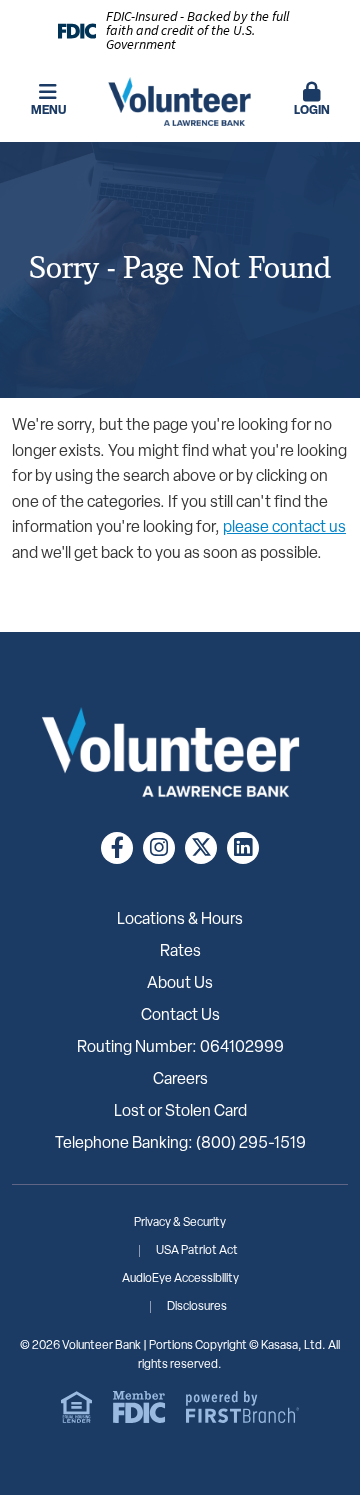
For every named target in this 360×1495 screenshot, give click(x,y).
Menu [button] (48, 111)
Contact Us (180, 1016)
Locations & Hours (180, 920)
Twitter (201, 848)
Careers (180, 1080)
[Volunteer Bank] (180, 102)
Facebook (117, 848)
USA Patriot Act (197, 1251)
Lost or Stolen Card (180, 1112)
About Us (180, 984)
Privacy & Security (180, 1223)
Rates (180, 952)
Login (312, 111)
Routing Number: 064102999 (180, 1048)
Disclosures (197, 1307)
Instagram (159, 848)
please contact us (284, 528)
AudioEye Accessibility (180, 1279)
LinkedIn (243, 848)
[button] (312, 101)
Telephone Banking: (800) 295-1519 (180, 1144)
